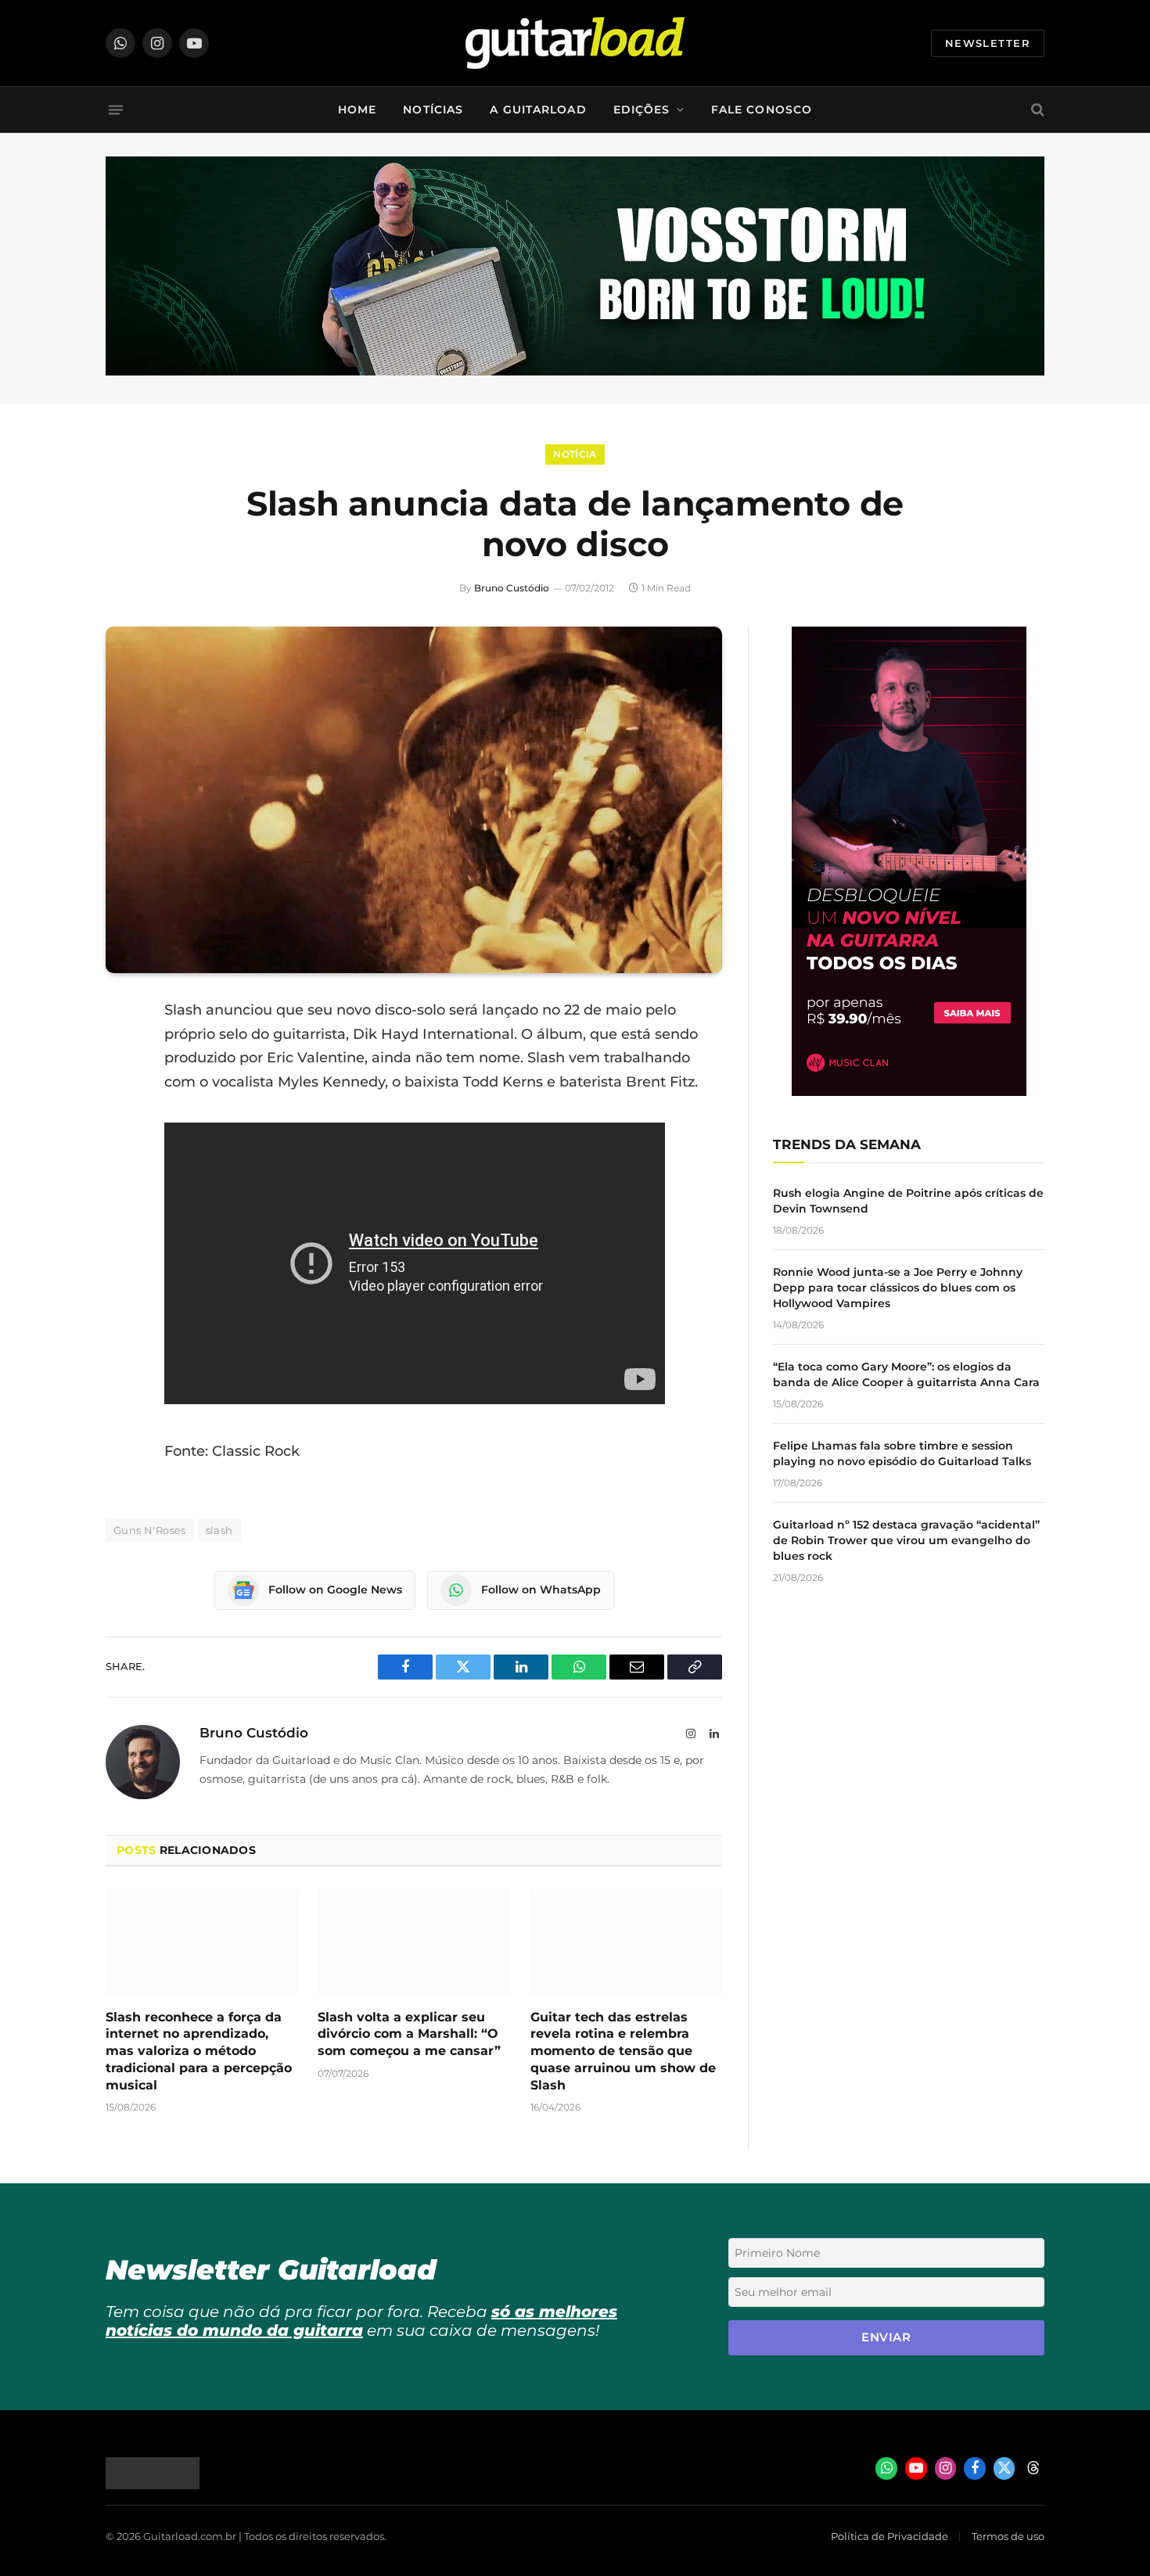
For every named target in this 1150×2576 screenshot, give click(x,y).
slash (219, 1530)
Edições (642, 110)
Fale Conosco (762, 110)
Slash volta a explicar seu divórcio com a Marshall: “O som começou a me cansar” (409, 2034)
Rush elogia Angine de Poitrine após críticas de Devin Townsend (908, 1201)
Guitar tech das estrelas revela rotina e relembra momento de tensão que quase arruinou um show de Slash (623, 2051)
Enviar (886, 2337)
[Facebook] (121, 1051)
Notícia (575, 454)
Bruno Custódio (512, 588)
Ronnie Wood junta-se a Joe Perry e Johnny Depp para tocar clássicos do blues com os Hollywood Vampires (898, 1288)
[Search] (1036, 110)
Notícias (433, 110)
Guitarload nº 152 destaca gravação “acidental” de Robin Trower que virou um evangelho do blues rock (906, 1540)
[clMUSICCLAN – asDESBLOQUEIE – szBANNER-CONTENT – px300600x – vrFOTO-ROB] (909, 1092)
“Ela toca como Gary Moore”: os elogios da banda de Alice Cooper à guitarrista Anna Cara (906, 1374)
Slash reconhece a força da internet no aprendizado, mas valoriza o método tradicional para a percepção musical (199, 2051)
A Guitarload (538, 110)
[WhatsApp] (121, 1170)
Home (357, 110)
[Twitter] (121, 1090)
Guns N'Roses (150, 1530)
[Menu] (116, 110)
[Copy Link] (121, 1210)
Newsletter (988, 43)
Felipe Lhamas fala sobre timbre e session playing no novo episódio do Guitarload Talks (902, 1453)
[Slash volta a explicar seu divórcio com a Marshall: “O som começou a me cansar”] (413, 1942)
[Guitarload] (575, 43)
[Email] (121, 1130)
